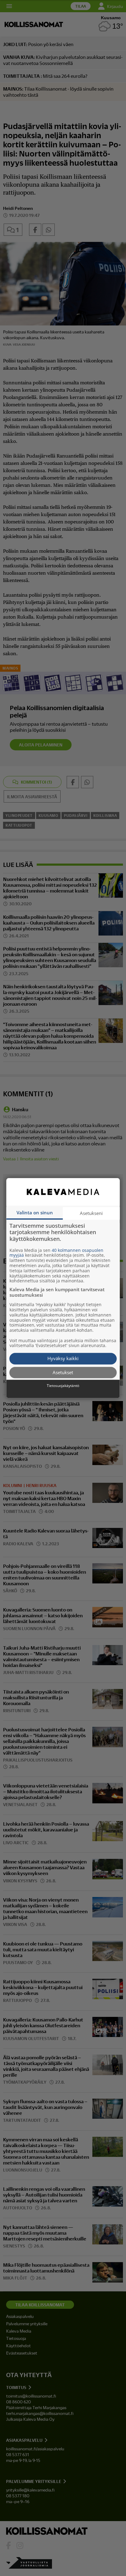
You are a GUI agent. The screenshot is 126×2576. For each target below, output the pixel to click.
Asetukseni (91, 1213)
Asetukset (63, 1372)
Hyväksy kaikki (63, 1359)
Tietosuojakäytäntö (63, 1386)
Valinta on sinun (35, 1213)
